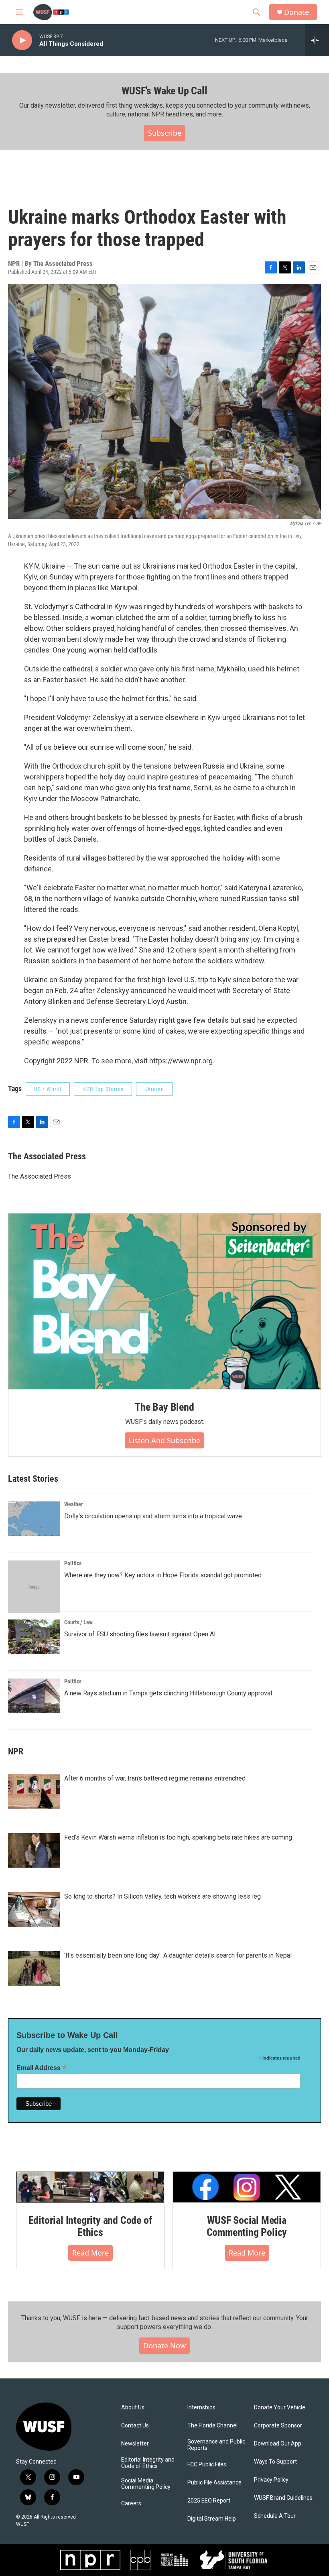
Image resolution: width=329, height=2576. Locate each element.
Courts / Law (78, 1622)
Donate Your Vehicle (280, 2408)
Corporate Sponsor (278, 2426)
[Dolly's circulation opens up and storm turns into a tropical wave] (34, 1519)
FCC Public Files (207, 2465)
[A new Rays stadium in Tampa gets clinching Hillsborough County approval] (34, 1696)
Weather (74, 1504)
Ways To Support (275, 2462)
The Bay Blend (164, 1407)
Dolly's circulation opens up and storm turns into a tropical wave (153, 1516)
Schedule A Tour (275, 2516)
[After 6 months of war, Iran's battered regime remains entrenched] (34, 1791)
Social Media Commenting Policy (146, 2484)
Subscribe (165, 133)
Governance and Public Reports (216, 2445)
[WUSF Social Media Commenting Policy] (247, 2187)
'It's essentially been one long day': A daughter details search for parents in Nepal (178, 1955)
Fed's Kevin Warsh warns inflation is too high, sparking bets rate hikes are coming (178, 1837)
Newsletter (135, 2444)
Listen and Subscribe (164, 1440)
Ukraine (154, 1089)
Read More (90, 2253)
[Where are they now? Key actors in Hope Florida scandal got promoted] (34, 1587)
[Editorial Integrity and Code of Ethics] (90, 2187)
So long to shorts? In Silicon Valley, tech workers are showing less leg (162, 1896)
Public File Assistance (214, 2483)
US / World (48, 1089)
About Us (133, 2408)
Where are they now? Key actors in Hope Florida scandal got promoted (163, 1575)
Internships (201, 2408)
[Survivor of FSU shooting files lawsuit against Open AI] (34, 1637)
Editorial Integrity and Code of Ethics (90, 2226)
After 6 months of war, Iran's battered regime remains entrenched (155, 1778)
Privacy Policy (271, 2480)
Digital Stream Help (212, 2519)
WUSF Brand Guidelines (283, 2498)
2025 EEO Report (209, 2501)
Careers (131, 2504)
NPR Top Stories (103, 1089)
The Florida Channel (212, 2426)
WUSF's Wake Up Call (164, 91)
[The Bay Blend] (164, 1301)
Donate (297, 12)
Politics (73, 1563)
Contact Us (135, 2426)
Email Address (41, 2068)
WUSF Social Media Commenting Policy (247, 2226)
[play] (22, 40)
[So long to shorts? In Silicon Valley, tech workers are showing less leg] (34, 1909)
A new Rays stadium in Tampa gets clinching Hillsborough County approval (168, 1693)
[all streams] (317, 40)
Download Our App (278, 2444)
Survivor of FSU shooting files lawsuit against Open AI (140, 1634)
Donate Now (164, 2346)
